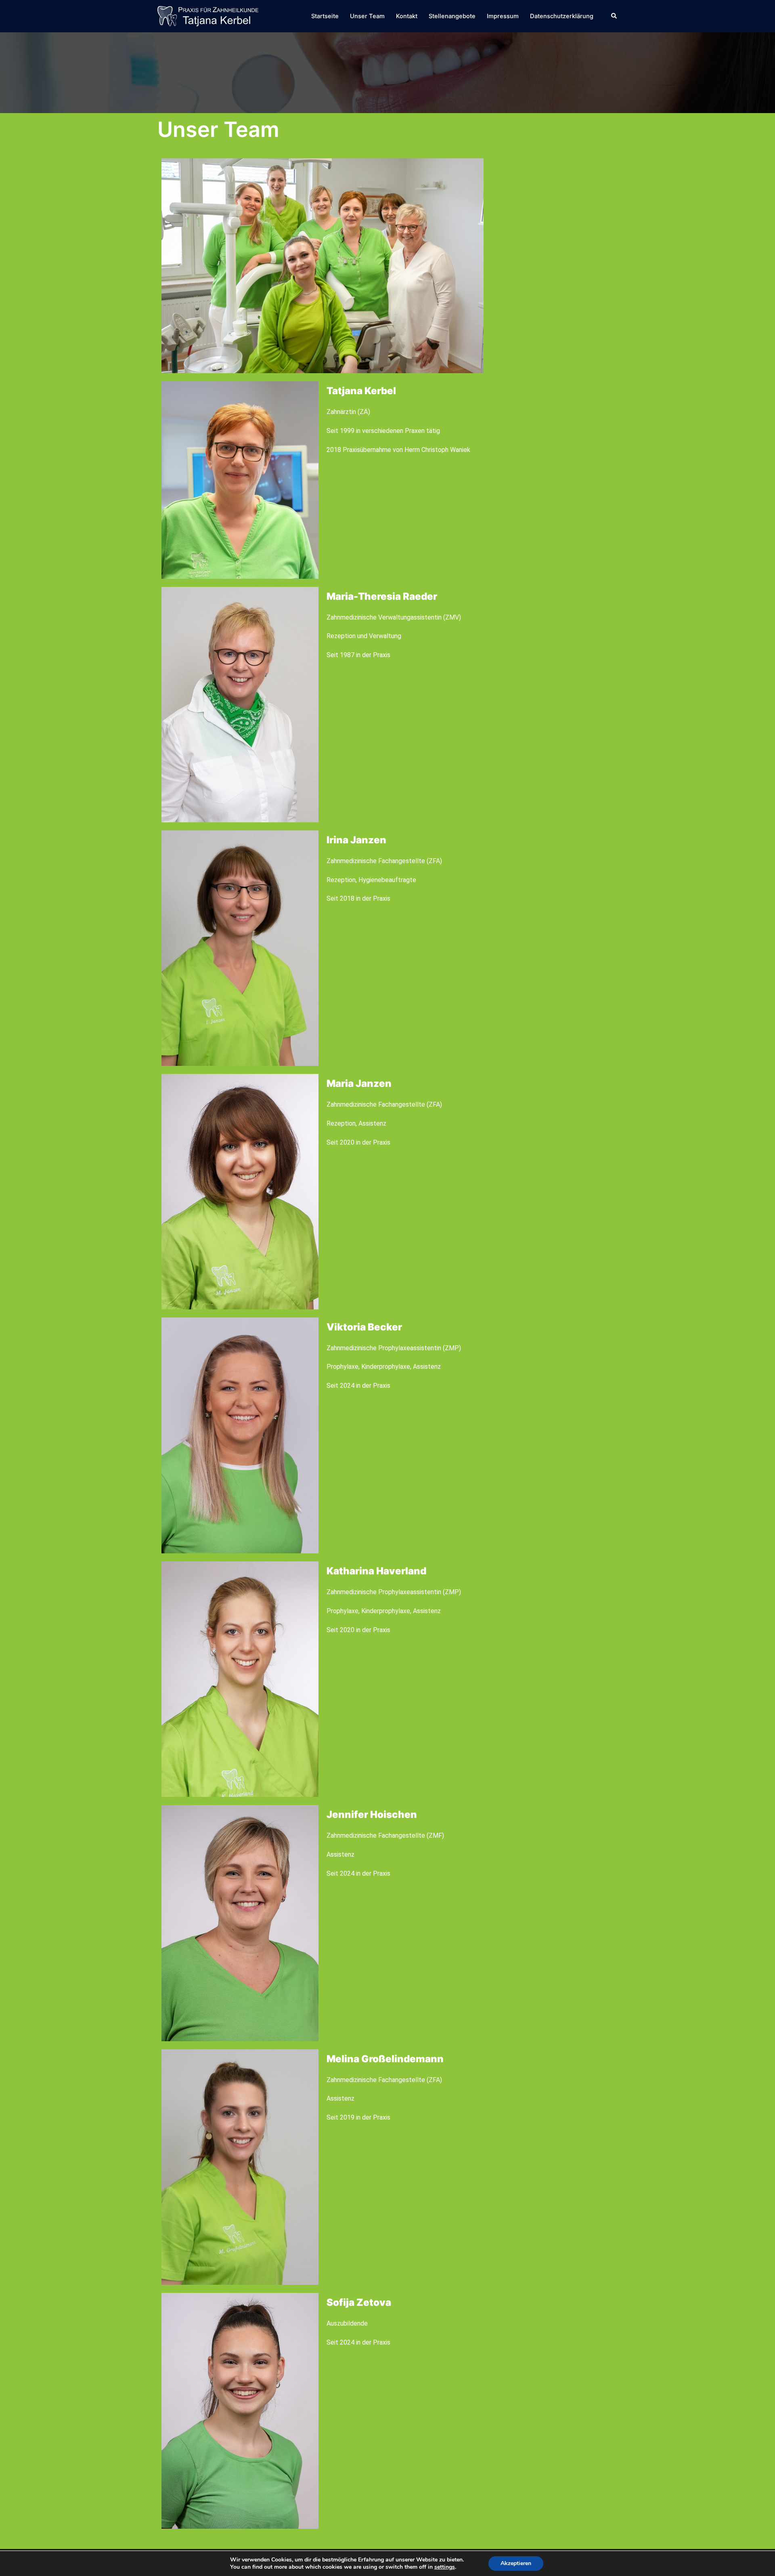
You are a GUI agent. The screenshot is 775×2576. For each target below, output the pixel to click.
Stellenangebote (452, 16)
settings (445, 2567)
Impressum (503, 16)
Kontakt (407, 16)
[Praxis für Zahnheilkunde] (208, 15)
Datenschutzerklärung (562, 16)
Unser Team (367, 16)
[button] (614, 16)
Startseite (325, 16)
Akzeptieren (516, 2563)
